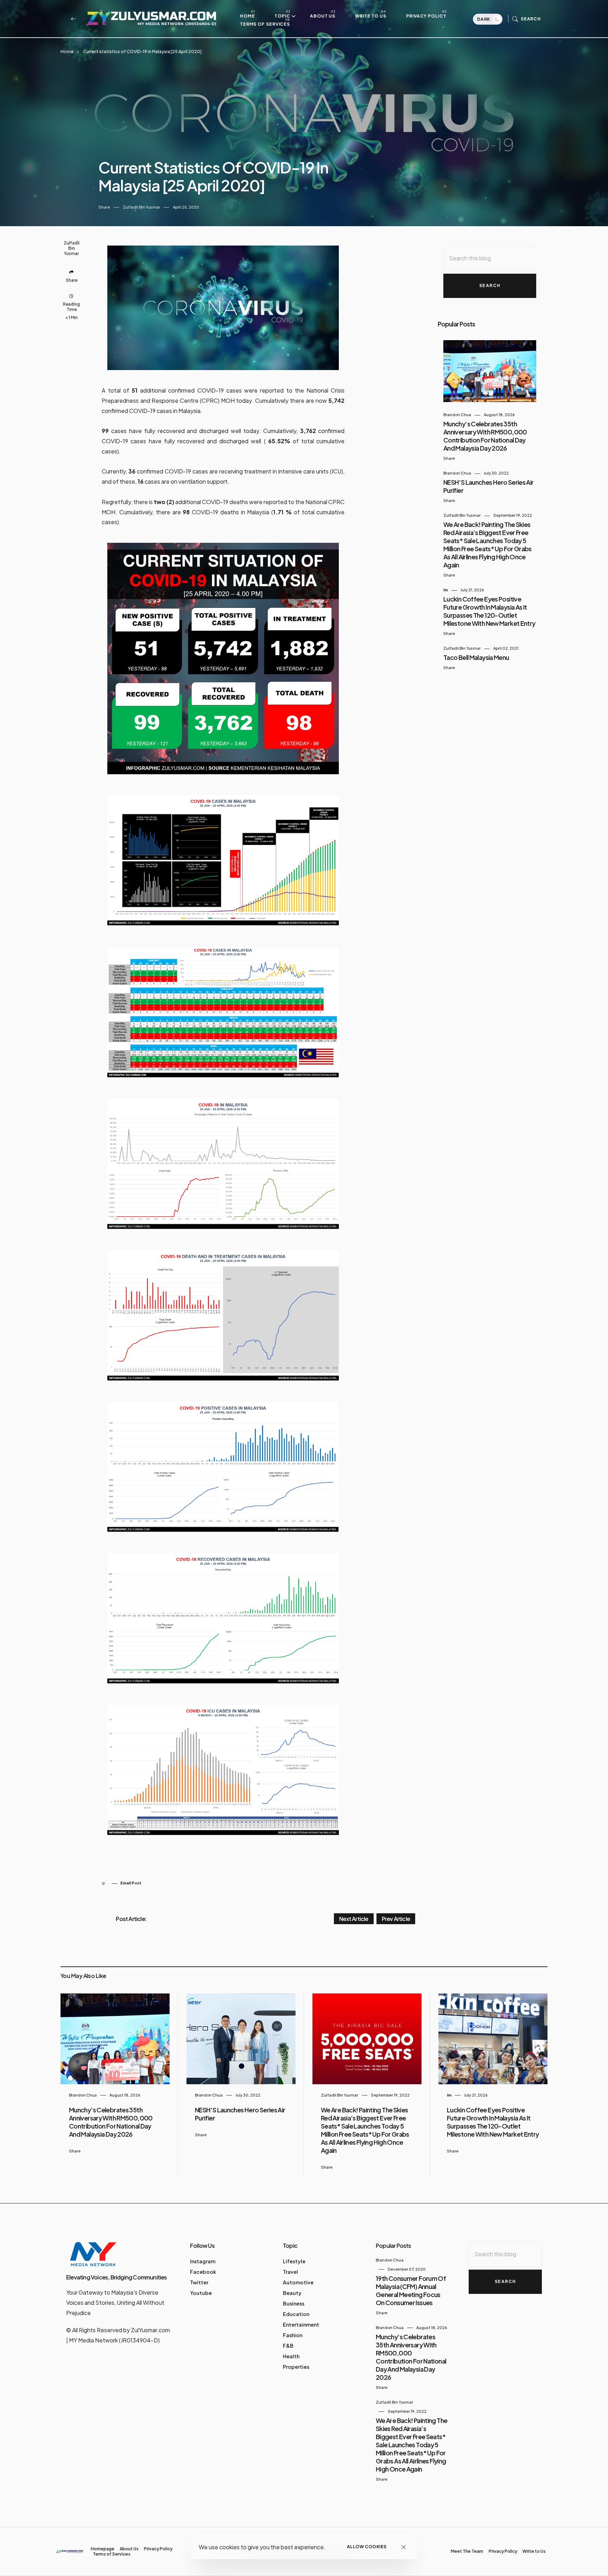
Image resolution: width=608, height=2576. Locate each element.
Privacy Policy (426, 16)
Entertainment (301, 2324)
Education (296, 2314)
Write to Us (371, 16)
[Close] (404, 2547)
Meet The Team (467, 2551)
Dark (484, 19)
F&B (288, 2346)
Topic (282, 16)
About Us (323, 16)
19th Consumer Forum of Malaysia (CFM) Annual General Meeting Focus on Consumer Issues (411, 2290)
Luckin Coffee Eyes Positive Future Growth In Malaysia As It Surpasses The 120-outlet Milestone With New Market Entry (489, 611)
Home (248, 16)
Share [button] (104, 207)
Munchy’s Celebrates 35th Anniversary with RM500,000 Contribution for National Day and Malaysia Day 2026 (485, 436)
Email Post (131, 1883)
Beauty (292, 2293)
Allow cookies (367, 2547)
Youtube (201, 2293)
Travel (290, 2272)
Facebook (203, 2272)
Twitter (199, 2282)
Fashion (293, 2335)
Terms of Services (265, 24)
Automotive (298, 2282)
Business (294, 2303)
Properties (296, 2367)
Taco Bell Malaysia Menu (476, 657)
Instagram (203, 2261)
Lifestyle (294, 2261)
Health (291, 2356)
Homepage (103, 2549)
